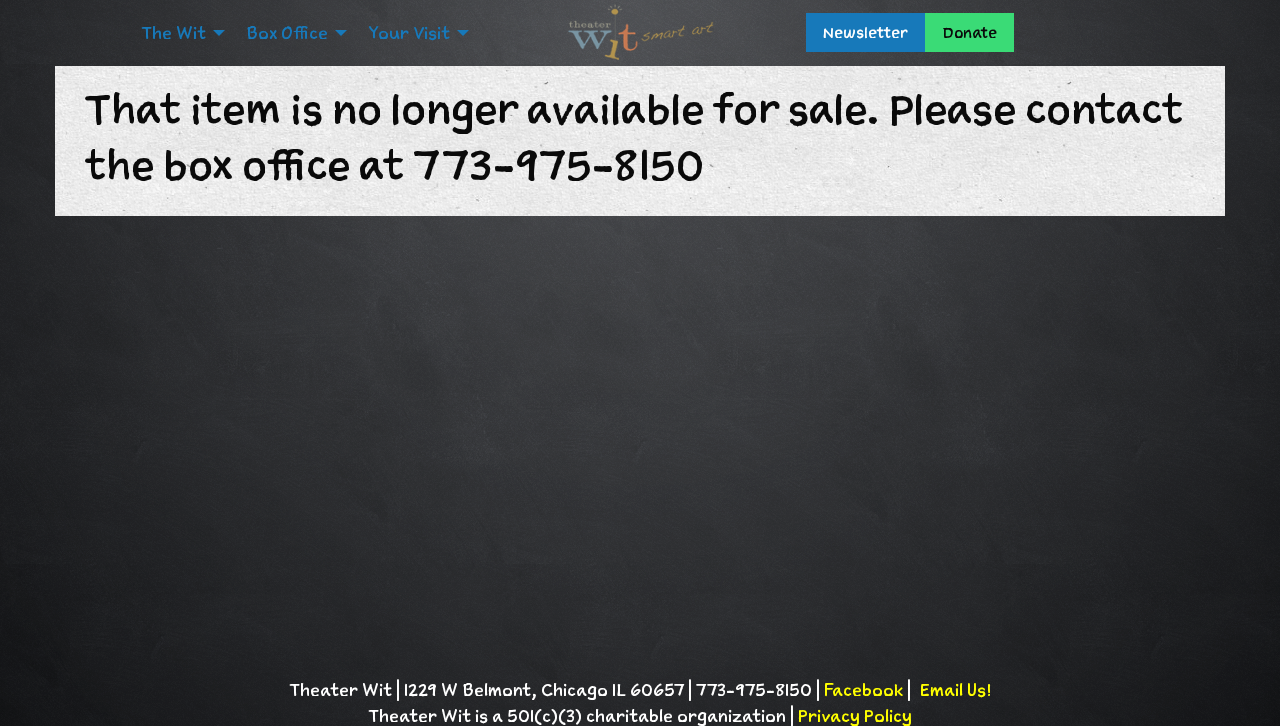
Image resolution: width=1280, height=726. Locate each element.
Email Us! (955, 690)
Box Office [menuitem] (287, 33)
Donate (969, 32)
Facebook (863, 690)
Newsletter (865, 32)
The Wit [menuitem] (173, 33)
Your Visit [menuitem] (409, 33)
